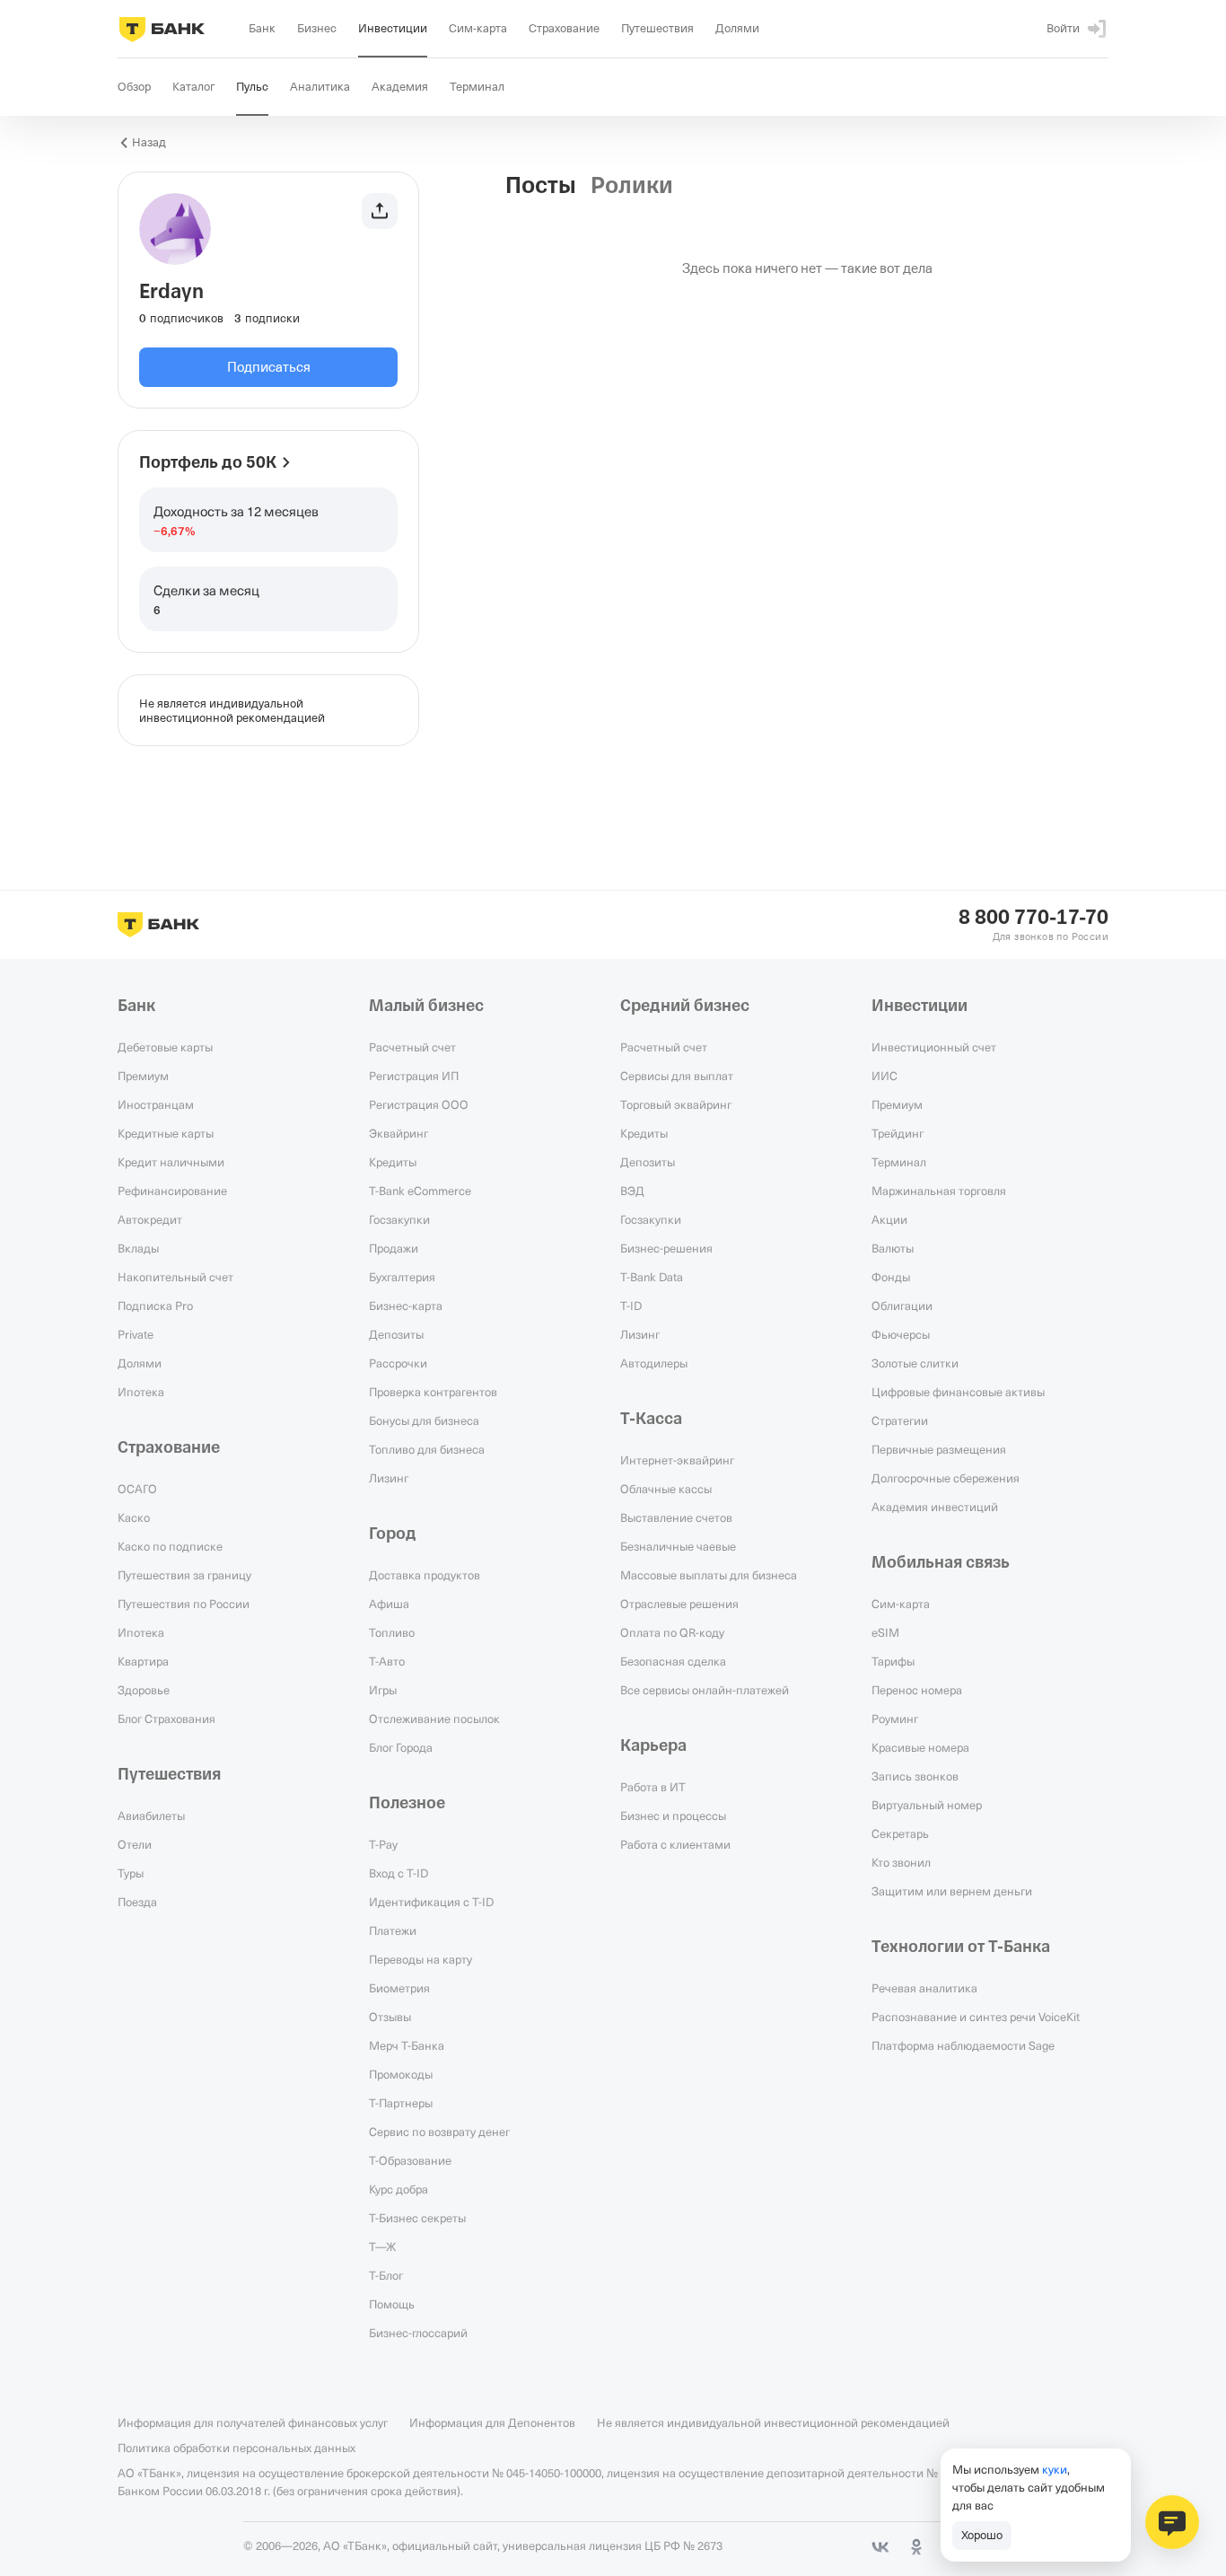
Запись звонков (915, 1776)
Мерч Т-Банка (407, 2045)
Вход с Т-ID (398, 1873)
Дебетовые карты (165, 1047)
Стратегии (900, 1420)
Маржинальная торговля (939, 1191)
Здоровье (144, 1690)
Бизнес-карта (406, 1306)
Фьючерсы (901, 1334)
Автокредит (150, 1219)
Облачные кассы (666, 1489)
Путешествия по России (184, 1604)
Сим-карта (901, 1604)
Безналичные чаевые (678, 1546)
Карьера (653, 1745)
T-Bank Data (652, 1277)
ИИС (884, 1076)
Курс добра (398, 2189)
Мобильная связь (941, 1562)
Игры (383, 1690)
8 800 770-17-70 (1033, 918)
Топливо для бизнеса (427, 1449)
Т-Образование (410, 2160)
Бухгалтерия (402, 1277)
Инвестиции (919, 1006)
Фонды (891, 1277)
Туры (131, 1873)
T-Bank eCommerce (420, 1191)
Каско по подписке (170, 1546)
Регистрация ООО (419, 1104)
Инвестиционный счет (934, 1047)
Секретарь (900, 1833)
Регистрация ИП (414, 1076)
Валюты (893, 1248)
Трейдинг (898, 1133)
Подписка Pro (155, 1306)
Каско (134, 1517)
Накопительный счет (175, 1277)
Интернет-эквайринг (677, 1460)
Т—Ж (382, 2246)
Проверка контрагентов (433, 1392)
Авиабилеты (151, 1816)
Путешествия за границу (184, 1575)
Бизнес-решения (666, 1248)
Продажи (394, 1248)
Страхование (169, 1447)
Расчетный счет (412, 1047)
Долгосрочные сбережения (946, 1478)
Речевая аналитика (924, 1988)
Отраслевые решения (679, 1604)
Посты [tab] (541, 186)
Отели (135, 1844)
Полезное (407, 1803)
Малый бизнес (426, 1006)
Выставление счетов (676, 1517)
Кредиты (393, 1162)
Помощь (392, 2304)
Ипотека (141, 1392)
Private (136, 1334)
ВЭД (632, 1191)
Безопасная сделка (673, 1661)
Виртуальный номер (927, 1805)
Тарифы (893, 1661)
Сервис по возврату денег (439, 2132)
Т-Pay (383, 1844)
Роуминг (895, 1719)
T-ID (631, 1306)
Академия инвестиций (935, 1507)
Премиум (143, 1076)
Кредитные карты (166, 1133)
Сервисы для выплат (677, 1076)
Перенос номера (917, 1690)
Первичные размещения (939, 1449)
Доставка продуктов (425, 1575)
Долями (140, 1363)
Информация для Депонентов (492, 2422)
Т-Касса (651, 1419)
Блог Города (401, 1747)
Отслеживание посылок (434, 1719)
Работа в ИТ (653, 1787)
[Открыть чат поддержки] (1172, 2522)
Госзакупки (399, 1219)
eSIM (885, 1632)
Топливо (392, 1632)
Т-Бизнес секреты (417, 2218)
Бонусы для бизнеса (424, 1420)
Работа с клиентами (675, 1844)
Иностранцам (156, 1104)
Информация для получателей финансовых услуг (253, 2422)
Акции (889, 1219)
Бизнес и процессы (673, 1816)
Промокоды (401, 2074)
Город (393, 1534)
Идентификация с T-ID (431, 1902)
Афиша (389, 1604)
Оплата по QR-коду (672, 1632)
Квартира (143, 1661)
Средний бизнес (685, 1006)
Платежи (393, 1930)
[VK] (880, 2547)
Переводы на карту (420, 1959)
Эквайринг (398, 1133)
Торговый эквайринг (676, 1104)
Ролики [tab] (632, 186)
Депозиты (396, 1334)
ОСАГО (137, 1489)
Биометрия (399, 1988)
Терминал (899, 1162)
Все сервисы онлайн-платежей (705, 1690)
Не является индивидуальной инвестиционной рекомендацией (773, 2422)
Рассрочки (398, 1363)
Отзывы (390, 2017)
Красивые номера (920, 1747)
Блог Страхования (166, 1719)
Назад (149, 142)
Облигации (902, 1306)
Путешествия (169, 1774)
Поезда (137, 1902)
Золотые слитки (915, 1363)
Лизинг (389, 1478)
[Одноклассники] (916, 2547)
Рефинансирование (172, 1191)
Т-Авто (387, 1661)
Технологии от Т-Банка (961, 1947)
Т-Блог (386, 2275)
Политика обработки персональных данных (236, 2448)
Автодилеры (654, 1363)
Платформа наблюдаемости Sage (963, 2045)
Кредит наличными (171, 1162)
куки (1055, 2469)
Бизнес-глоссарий (418, 2333)
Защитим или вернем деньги (952, 1891)
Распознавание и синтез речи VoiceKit (976, 2017)
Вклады (138, 1248)
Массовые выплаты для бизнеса (709, 1575)
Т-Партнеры (401, 2103)
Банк (136, 1006)
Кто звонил (901, 1862)
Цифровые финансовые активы (958, 1392)
